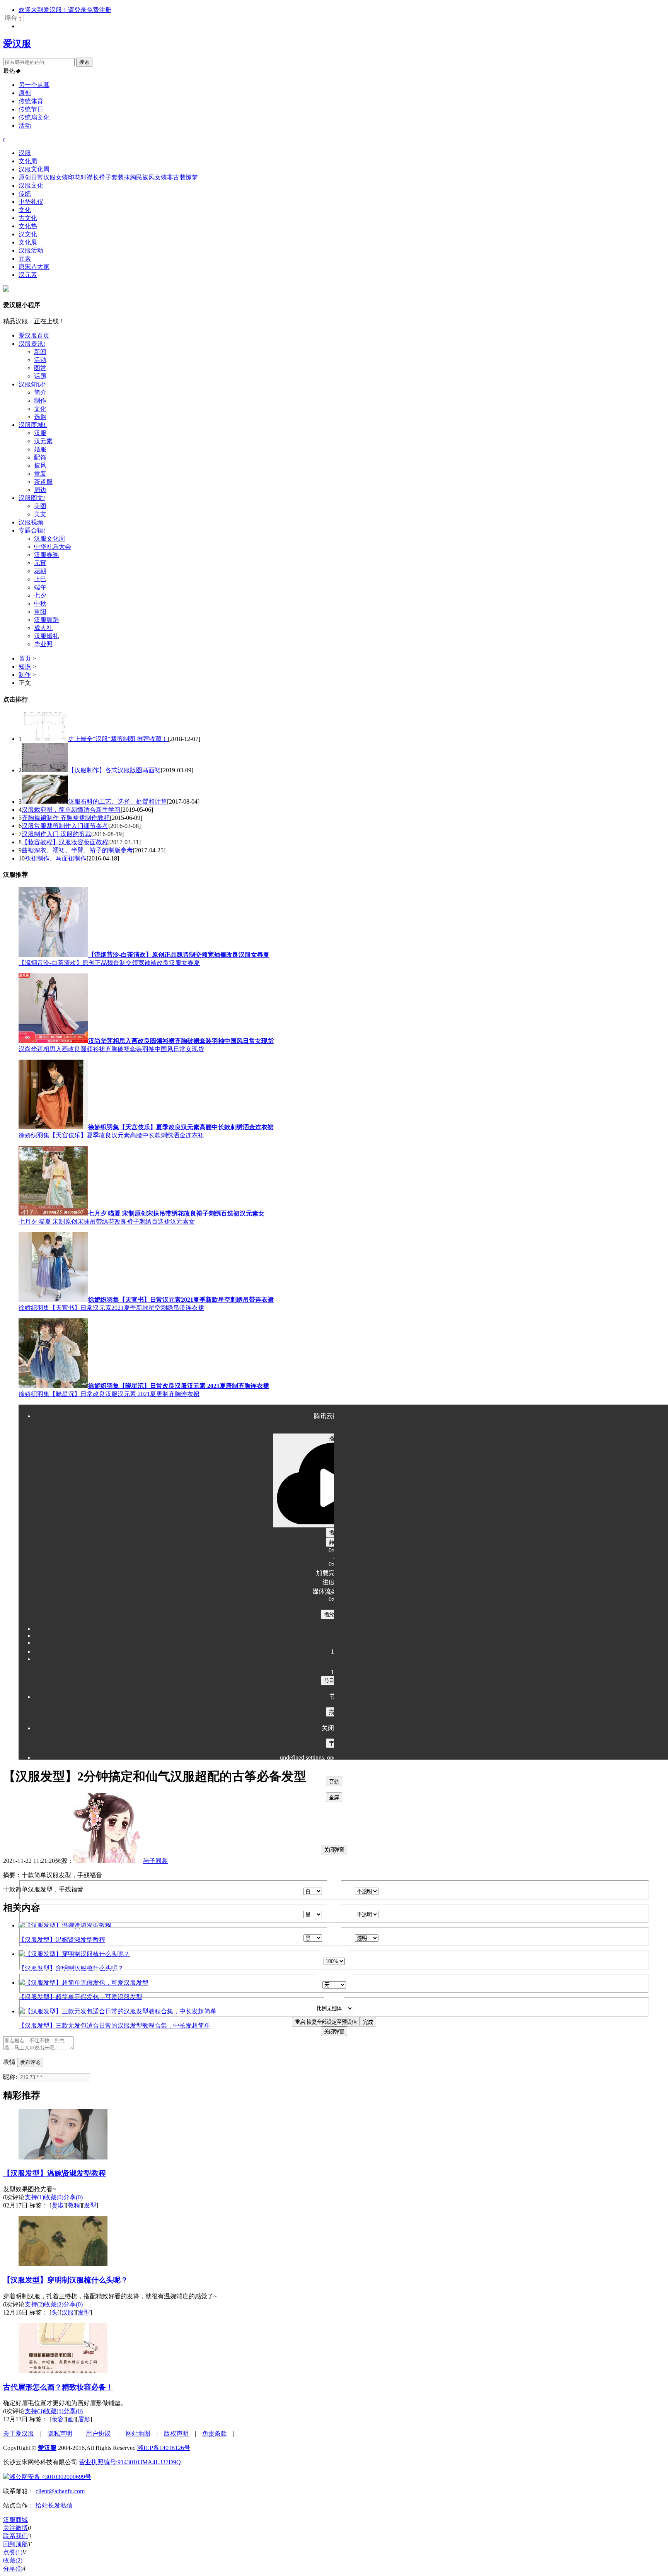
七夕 (40, 595)
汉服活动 (31, 250)
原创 (25, 93)
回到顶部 (15, 2544)
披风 (40, 465)
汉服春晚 (46, 555)
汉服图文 (32, 498)
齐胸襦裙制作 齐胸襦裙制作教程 (66, 818)
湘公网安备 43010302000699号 (50, 2477)
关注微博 (15, 2528)
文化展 (28, 242)
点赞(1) (13, 2552)
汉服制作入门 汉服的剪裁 (56, 834)
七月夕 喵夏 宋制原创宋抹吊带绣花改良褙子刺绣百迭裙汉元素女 (107, 1221)
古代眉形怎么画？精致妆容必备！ (58, 2387)
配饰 (40, 457)
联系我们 (15, 2536)
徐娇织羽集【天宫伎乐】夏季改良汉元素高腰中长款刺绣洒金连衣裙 (111, 1135)
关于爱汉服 (19, 2433)
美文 (40, 514)
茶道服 (43, 482)
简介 (40, 392)
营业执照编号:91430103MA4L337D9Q (130, 2462)
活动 (25, 125)
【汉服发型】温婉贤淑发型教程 (55, 2173)
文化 (25, 210)
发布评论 (30, 2062)
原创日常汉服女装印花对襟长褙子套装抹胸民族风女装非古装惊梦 (108, 177)
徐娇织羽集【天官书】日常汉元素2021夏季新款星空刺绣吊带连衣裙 (111, 1308)
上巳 (40, 579)
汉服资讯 (32, 344)
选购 (40, 417)
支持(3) (34, 2411)
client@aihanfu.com (60, 2491)
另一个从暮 (34, 85)
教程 (74, 2205)
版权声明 (176, 2433)
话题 (40, 376)
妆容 (58, 2419)
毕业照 (43, 644)
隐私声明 (60, 2433)
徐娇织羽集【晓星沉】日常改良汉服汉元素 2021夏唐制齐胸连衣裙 (109, 1394)
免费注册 (99, 10)
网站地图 (138, 2433)
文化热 (28, 226)
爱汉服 (17, 44)
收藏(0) (54, 2197)
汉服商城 (33, 425)
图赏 (40, 368)
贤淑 (58, 2205)
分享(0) (73, 2197)
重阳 (40, 612)
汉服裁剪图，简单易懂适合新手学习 (71, 810)
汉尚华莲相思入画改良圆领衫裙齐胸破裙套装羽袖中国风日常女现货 (111, 1049)
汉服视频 (31, 522)
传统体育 (31, 101)
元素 (25, 259)
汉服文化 (31, 185)
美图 (40, 506)
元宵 (40, 563)
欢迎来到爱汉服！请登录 (53, 10)
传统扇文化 (34, 117)
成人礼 (43, 628)
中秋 (40, 603)
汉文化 (28, 234)
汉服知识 (32, 384)
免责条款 (215, 2433)
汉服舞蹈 (46, 620)
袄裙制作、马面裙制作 (56, 858)
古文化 (28, 218)
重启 (326, 2022)
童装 (40, 474)
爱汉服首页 (34, 335)
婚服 (40, 449)
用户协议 (98, 2433)
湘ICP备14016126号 (164, 2448)
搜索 (84, 62)
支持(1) (34, 2197)
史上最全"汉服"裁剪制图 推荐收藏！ (118, 739)
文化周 (28, 161)
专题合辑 (32, 530)
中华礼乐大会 (53, 547)
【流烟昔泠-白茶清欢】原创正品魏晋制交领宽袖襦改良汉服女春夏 (109, 963)
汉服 (25, 153)
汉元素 (28, 275)
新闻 (40, 352)
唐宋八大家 (34, 267)
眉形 (84, 2419)
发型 (90, 2205)
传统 (25, 194)
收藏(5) (54, 2411)
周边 (40, 490)
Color (297, 1891)
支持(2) (34, 2304)
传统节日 (31, 109)
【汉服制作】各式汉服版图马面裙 (114, 770)
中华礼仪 (31, 202)
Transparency (338, 1891)
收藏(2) (54, 2304)
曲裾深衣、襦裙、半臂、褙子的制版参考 (77, 850)
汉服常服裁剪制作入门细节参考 (65, 826)
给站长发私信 (54, 2505)
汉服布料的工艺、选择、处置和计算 (118, 801)
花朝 (40, 571)
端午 (40, 587)
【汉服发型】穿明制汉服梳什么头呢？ (66, 2280)
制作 (40, 400)
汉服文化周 (34, 169)
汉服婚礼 (46, 636)
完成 (368, 2022)
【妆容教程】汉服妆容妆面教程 (65, 842)
